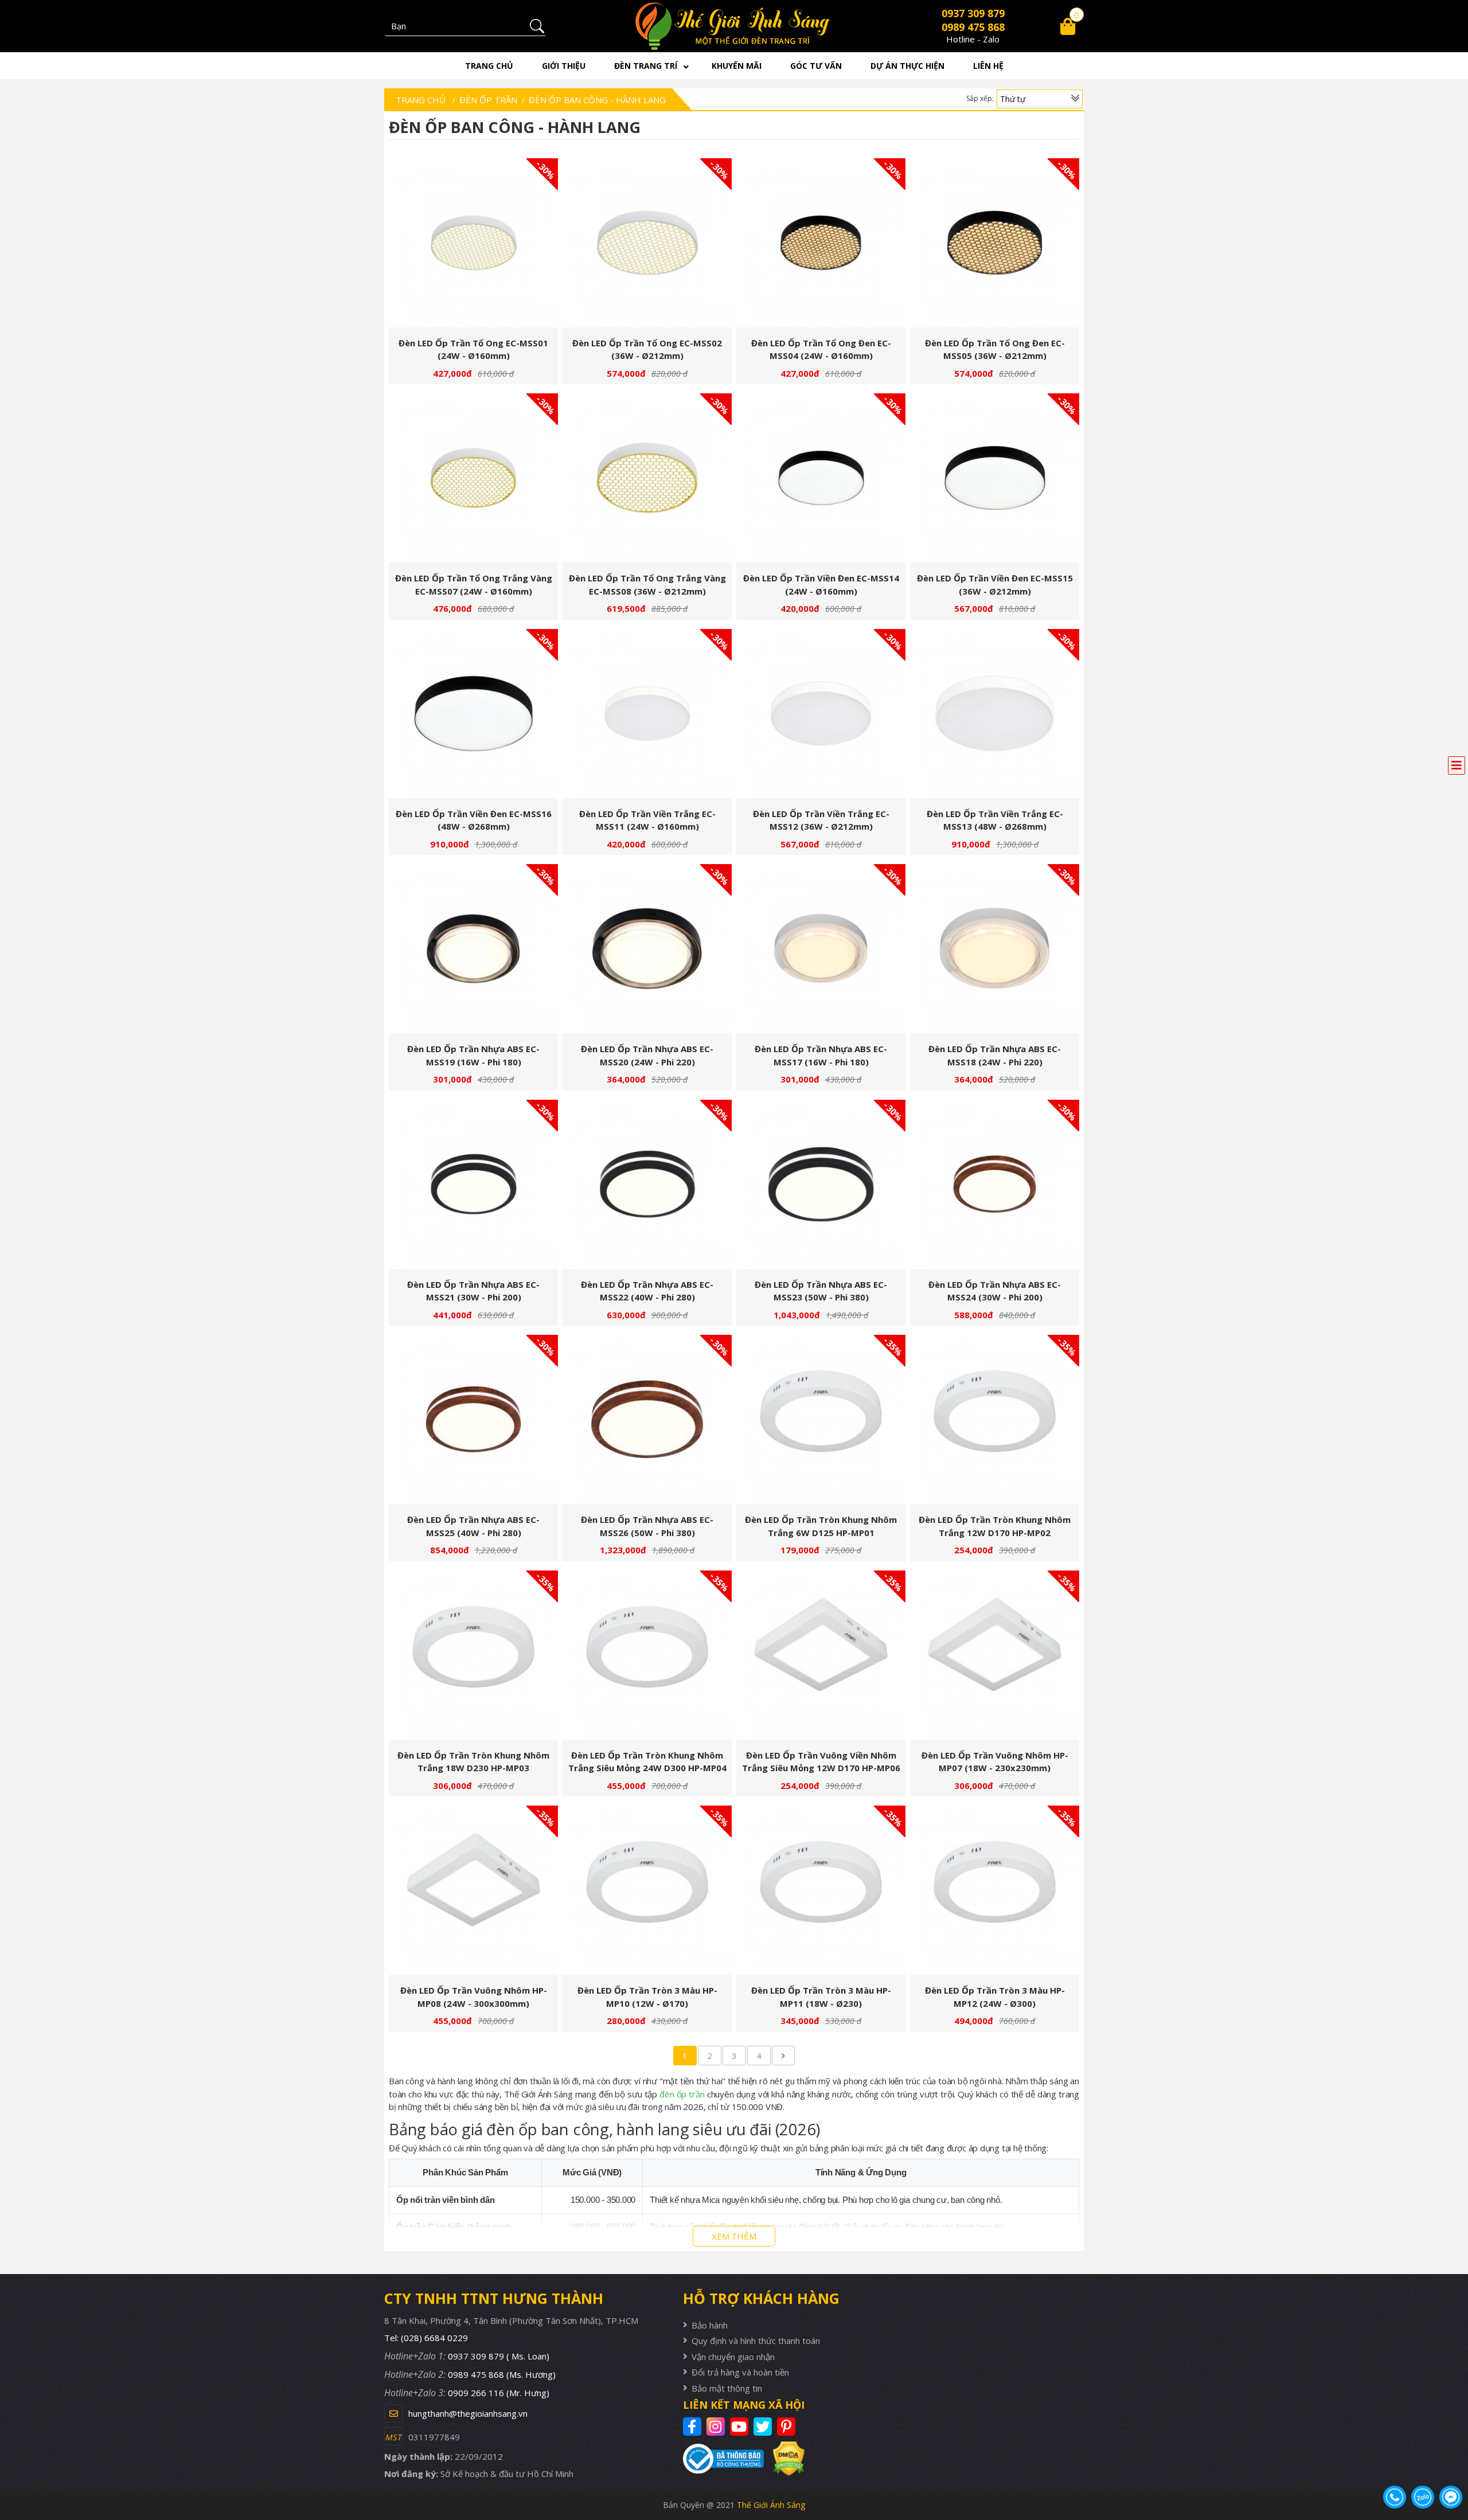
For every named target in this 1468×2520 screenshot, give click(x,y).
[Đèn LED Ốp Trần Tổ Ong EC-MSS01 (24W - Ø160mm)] (473, 243)
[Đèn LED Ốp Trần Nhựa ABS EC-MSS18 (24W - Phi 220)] (995, 949)
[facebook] (694, 2427)
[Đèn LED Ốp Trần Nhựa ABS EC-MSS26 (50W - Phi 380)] (647, 1419)
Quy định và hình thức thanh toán (756, 2341)
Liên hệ (988, 66)
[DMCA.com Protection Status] (784, 2458)
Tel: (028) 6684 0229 (426, 2338)
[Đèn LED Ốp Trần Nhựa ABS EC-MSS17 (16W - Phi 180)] (821, 949)
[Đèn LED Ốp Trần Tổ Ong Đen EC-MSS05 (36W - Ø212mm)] (995, 243)
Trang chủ (489, 66)
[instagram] (717, 2427)
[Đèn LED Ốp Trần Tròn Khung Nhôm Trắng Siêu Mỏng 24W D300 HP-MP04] (647, 1655)
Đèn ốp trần (488, 100)
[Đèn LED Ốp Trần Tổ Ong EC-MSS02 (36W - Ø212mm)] (647, 243)
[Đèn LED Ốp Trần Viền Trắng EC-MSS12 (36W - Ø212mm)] (821, 714)
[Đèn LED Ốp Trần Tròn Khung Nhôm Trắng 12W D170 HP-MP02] (995, 1419)
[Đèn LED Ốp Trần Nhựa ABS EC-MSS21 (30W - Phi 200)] (473, 1184)
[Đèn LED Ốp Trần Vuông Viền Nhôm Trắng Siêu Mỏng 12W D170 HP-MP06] (821, 1655)
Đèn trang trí (646, 66)
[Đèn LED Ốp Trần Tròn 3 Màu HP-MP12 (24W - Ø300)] (995, 1890)
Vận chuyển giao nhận (733, 2357)
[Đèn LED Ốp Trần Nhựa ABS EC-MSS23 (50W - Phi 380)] (821, 1184)
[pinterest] (788, 2427)
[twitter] (764, 2427)
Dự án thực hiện (907, 66)
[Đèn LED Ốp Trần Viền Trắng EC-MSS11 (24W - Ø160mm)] (647, 714)
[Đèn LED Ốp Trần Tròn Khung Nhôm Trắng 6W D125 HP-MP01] (821, 1419)
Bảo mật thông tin (727, 2388)
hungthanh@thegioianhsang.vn (468, 2413)
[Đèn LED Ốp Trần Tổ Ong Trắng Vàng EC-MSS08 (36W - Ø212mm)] (647, 478)
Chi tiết (469, 249)
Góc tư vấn (816, 66)
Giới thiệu (564, 66)
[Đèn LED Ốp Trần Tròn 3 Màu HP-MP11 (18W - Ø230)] (821, 1890)
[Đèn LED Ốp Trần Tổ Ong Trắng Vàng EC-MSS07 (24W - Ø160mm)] (473, 478)
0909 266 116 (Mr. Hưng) (499, 2393)
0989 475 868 (973, 27)
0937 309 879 (973, 13)
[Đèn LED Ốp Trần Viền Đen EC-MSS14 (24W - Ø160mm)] (821, 478)
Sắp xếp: (980, 98)
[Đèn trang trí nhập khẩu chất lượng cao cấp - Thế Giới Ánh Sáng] (734, 26)
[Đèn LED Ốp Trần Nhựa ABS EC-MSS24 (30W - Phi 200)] (995, 1184)
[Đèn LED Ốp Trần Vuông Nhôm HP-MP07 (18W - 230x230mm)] (995, 1655)
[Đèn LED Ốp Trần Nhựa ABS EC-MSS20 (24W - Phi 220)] (647, 949)
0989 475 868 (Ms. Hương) (502, 2374)
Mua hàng (478, 249)
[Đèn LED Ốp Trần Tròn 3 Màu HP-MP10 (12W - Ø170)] (647, 1890)
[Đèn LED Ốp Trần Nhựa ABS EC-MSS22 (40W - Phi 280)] (647, 1184)
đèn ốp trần (682, 2094)
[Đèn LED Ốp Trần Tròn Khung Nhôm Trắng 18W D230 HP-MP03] (473, 1655)
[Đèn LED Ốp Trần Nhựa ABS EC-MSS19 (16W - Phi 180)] (473, 949)
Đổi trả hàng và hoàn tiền (740, 2372)
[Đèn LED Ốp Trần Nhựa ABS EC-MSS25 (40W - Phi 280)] (473, 1419)
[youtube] (741, 2427)
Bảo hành (710, 2325)
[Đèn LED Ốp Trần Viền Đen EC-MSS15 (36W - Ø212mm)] (995, 478)
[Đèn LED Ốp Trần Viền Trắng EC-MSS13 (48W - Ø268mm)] (995, 714)
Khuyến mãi (737, 66)
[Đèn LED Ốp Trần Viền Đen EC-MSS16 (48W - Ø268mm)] (473, 714)
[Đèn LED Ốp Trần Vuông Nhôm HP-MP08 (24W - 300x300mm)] (473, 1890)
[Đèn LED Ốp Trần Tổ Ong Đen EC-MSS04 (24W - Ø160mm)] (821, 243)
